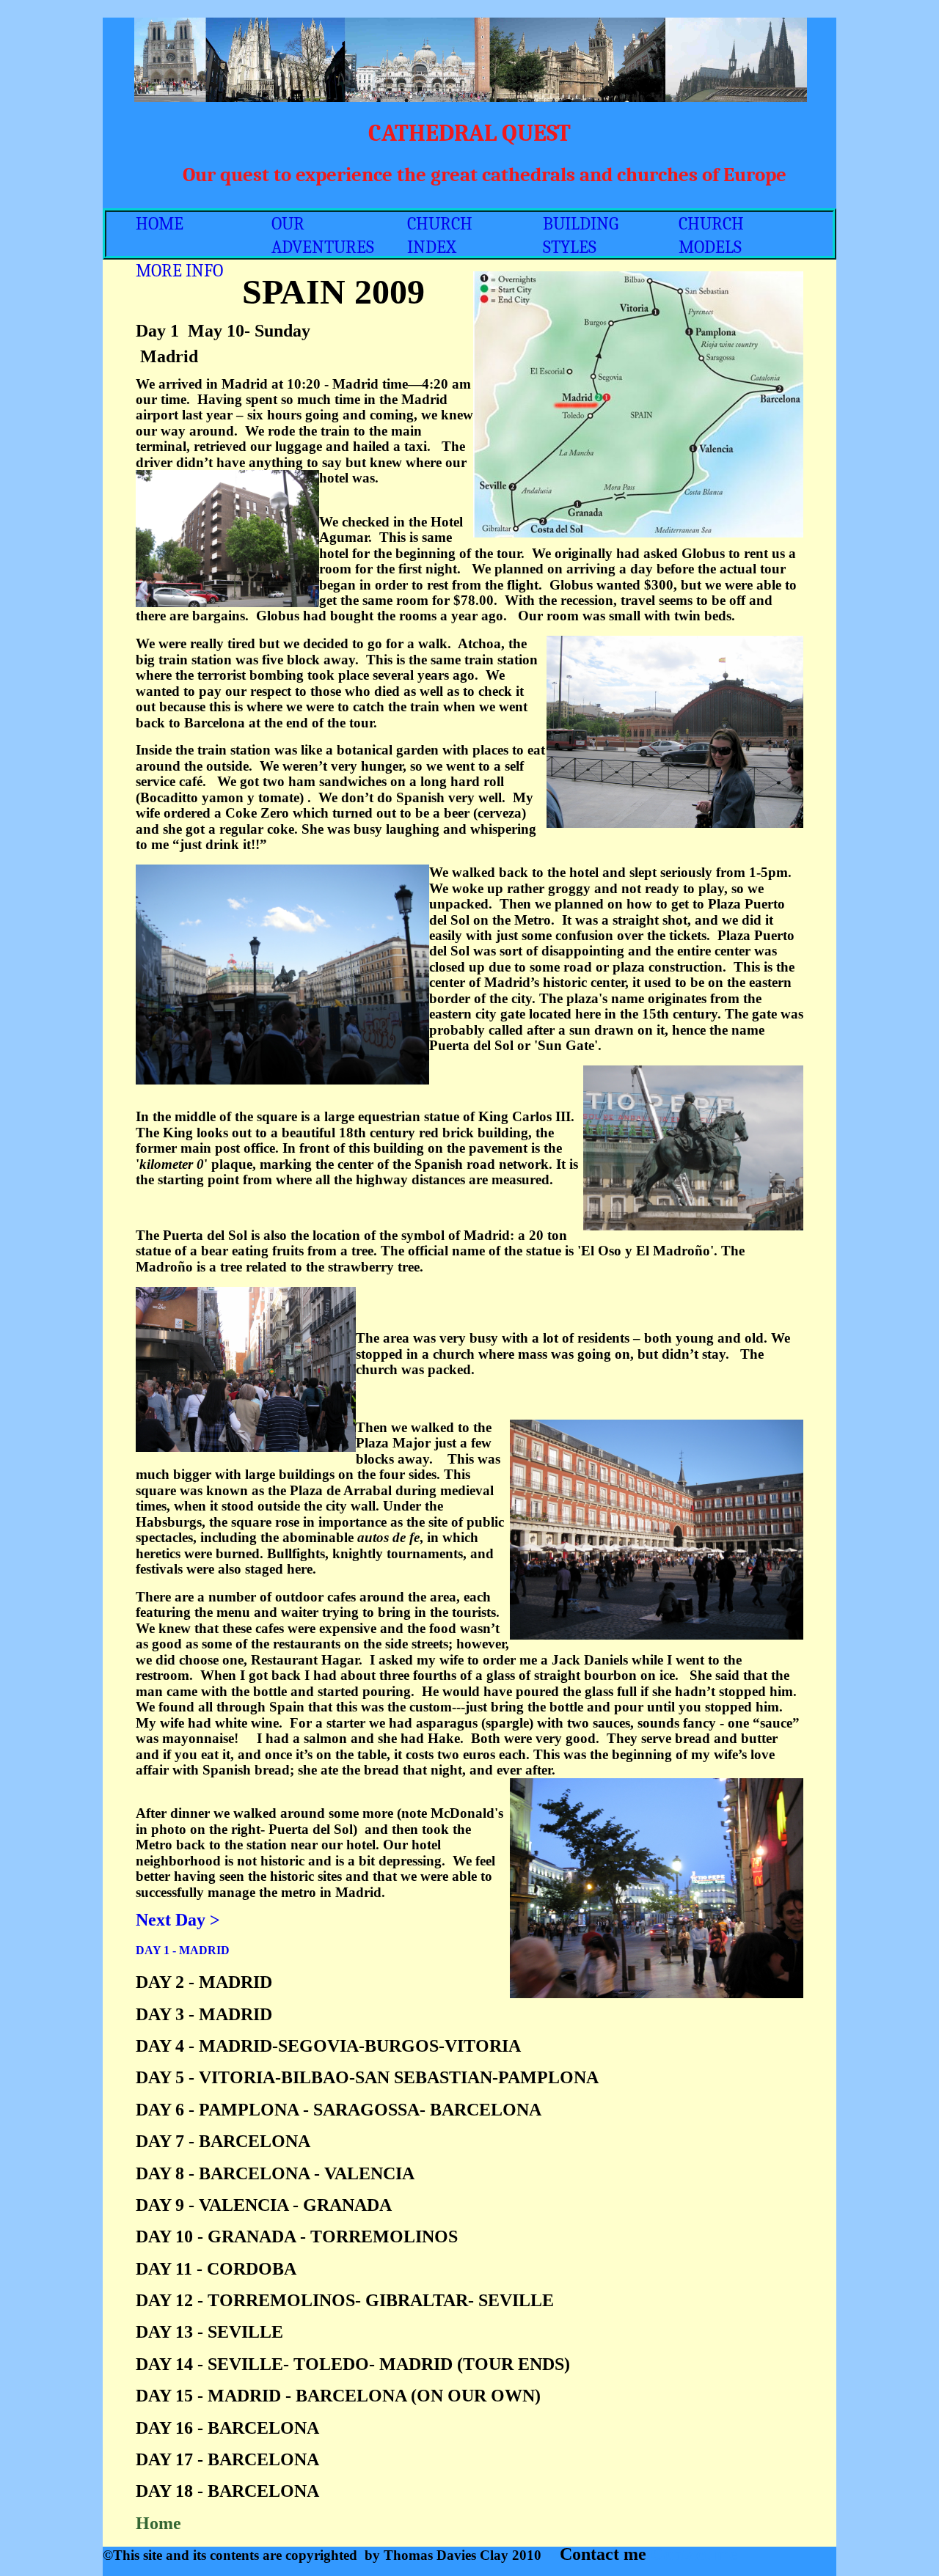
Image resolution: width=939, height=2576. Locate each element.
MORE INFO (179, 271)
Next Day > (178, 1920)
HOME (160, 224)
